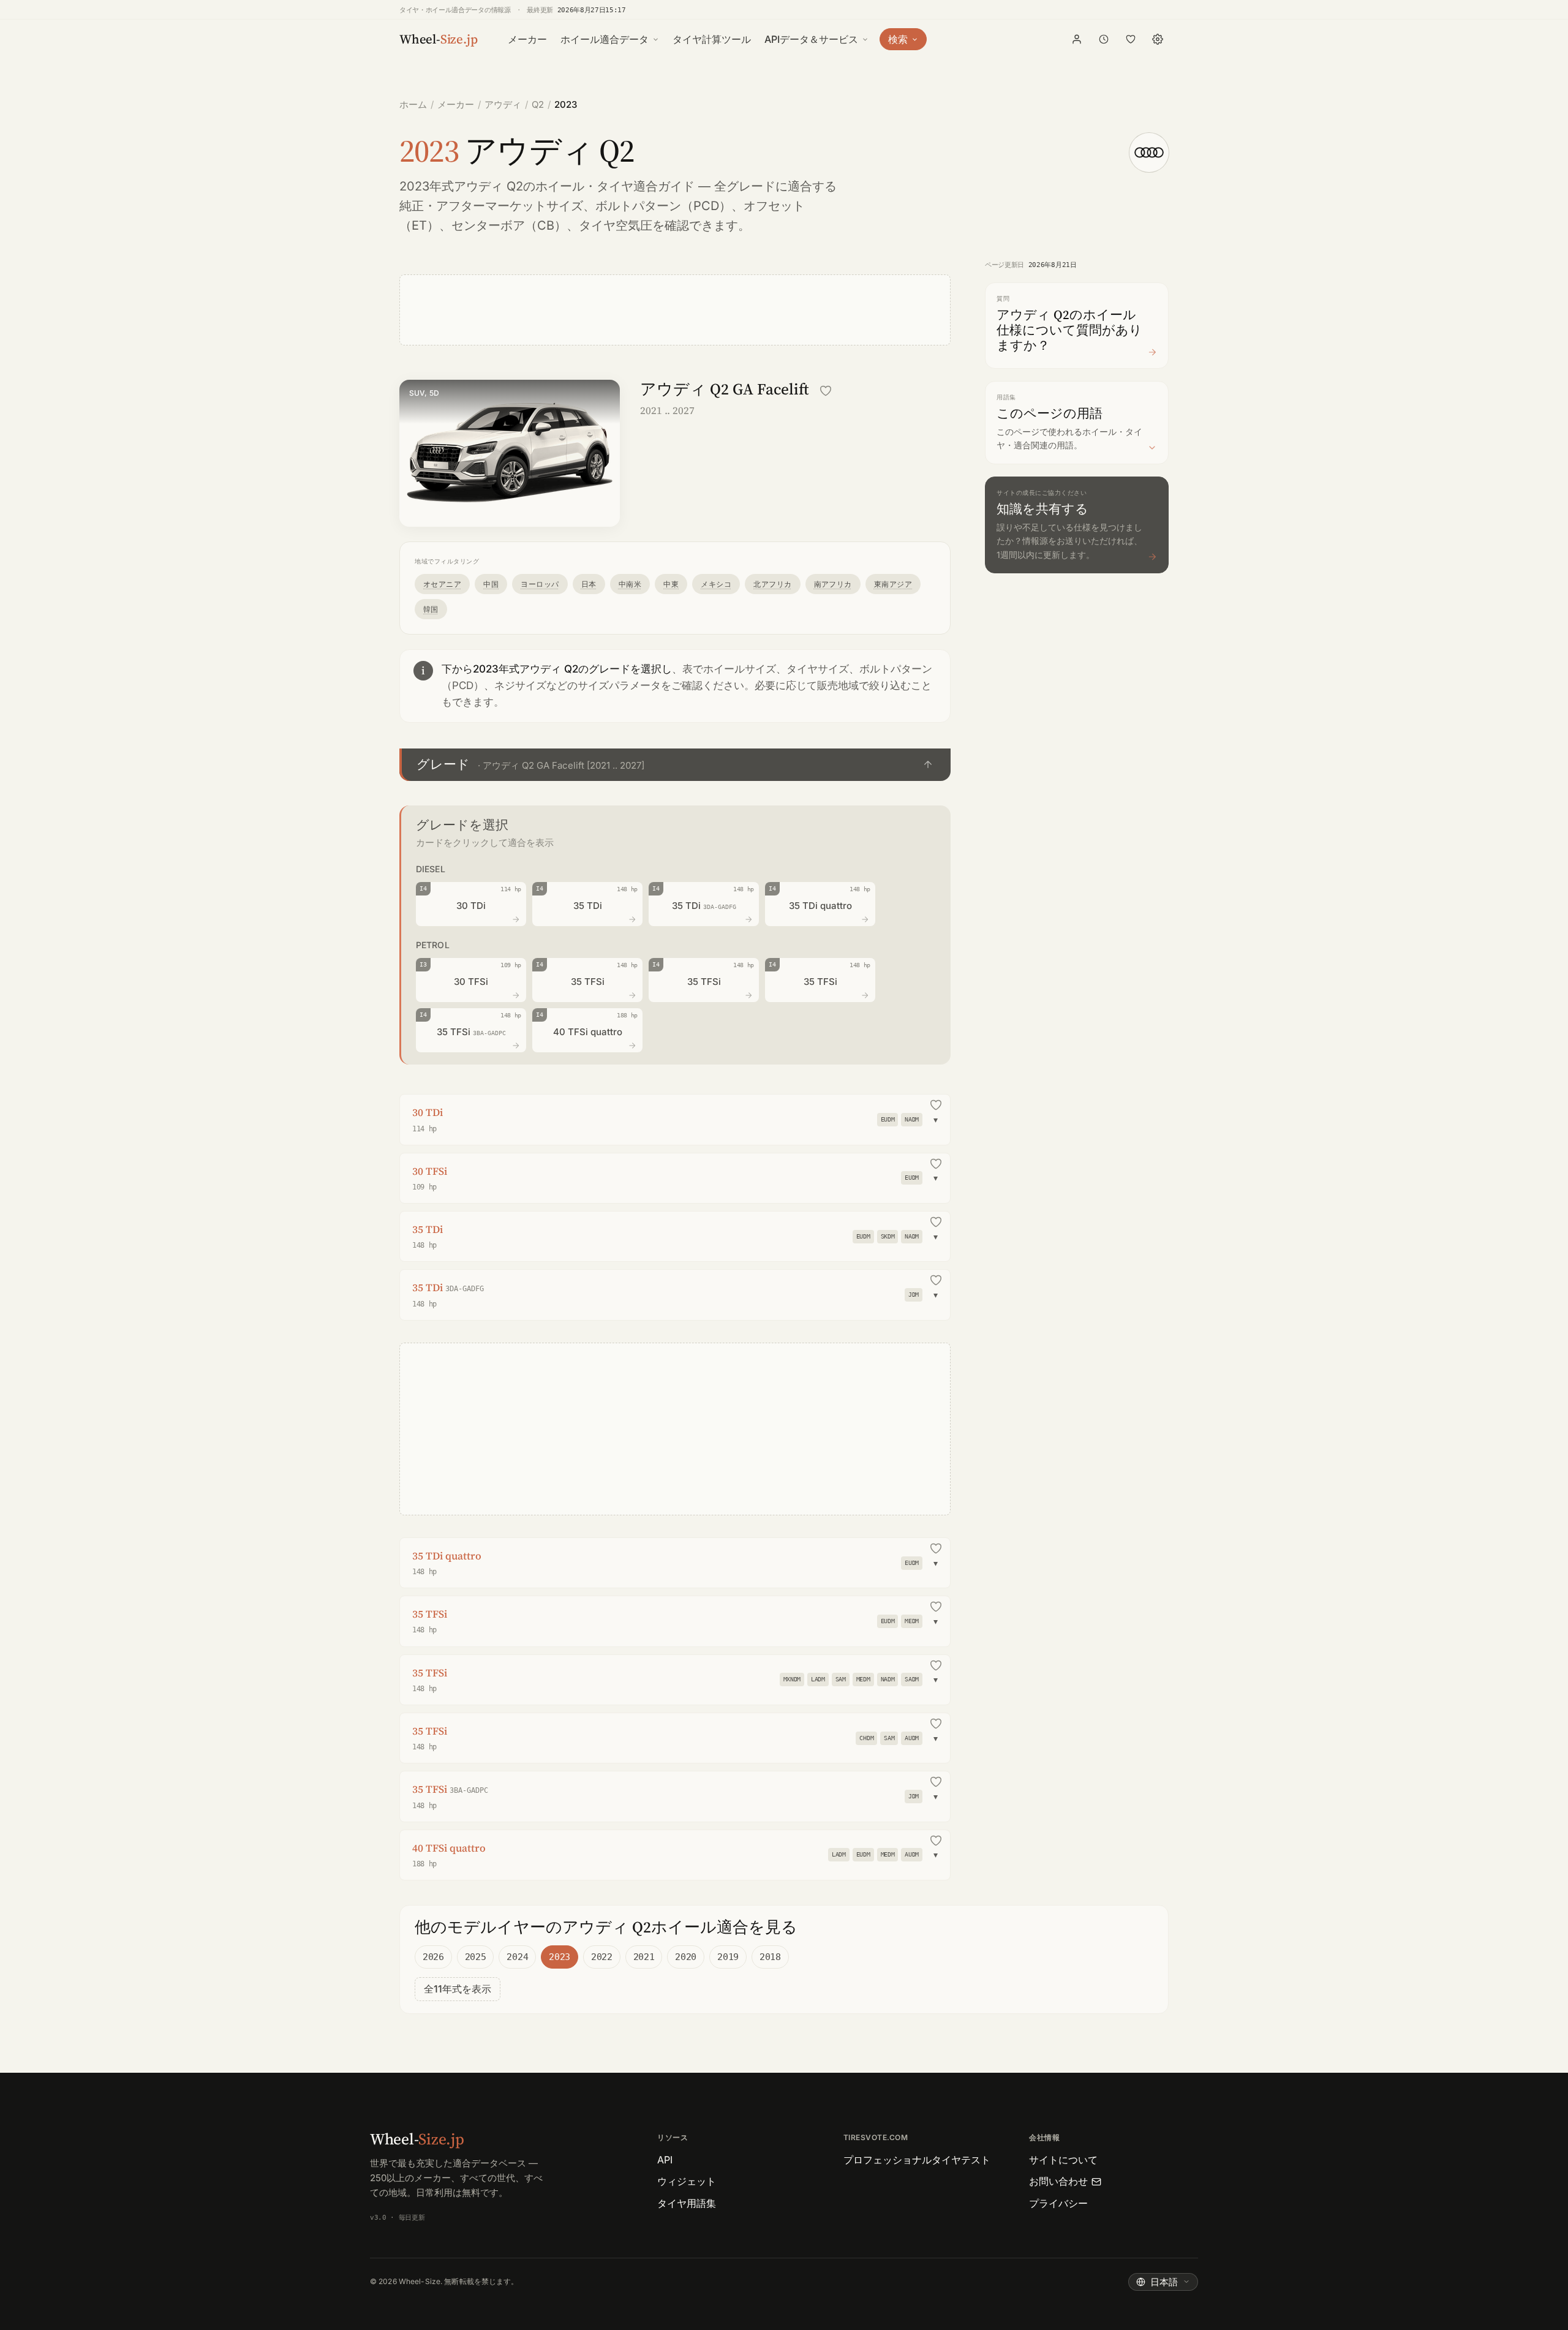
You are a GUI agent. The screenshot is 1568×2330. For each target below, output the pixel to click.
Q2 (538, 104)
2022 (602, 1957)
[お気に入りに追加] (826, 391)
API (665, 2160)
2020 (686, 1957)
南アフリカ (833, 584)
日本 (589, 584)
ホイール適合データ (605, 39)
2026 (433, 1957)
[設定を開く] (1158, 39)
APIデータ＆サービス (811, 39)
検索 (898, 39)
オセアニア (442, 584)
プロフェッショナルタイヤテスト (917, 2160)
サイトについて (1063, 2160)
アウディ (503, 104)
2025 (476, 1957)
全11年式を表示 (458, 1989)
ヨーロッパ (540, 584)
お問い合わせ (1058, 2181)
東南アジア (893, 584)
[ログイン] (1077, 39)
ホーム (413, 104)
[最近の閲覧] (1104, 39)
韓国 (431, 609)
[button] (675, 765)
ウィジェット (687, 2181)
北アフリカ (772, 584)
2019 (728, 1957)
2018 (770, 1957)
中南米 (630, 584)
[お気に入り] (1131, 39)
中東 (671, 584)
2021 (644, 1957)
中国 (491, 584)
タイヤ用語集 (687, 2203)
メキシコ (716, 584)
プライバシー (1058, 2203)
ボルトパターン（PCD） (663, 206)
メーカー (527, 39)
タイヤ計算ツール (712, 39)
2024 (517, 1957)
